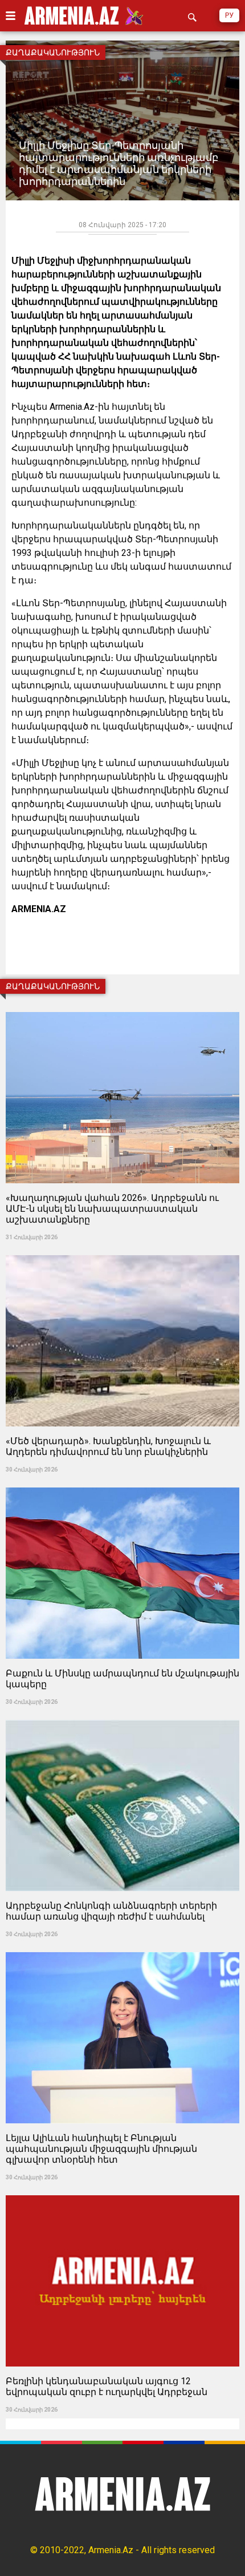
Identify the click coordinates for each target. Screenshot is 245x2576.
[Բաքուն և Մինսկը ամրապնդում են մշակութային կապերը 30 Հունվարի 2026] (122, 1484)
